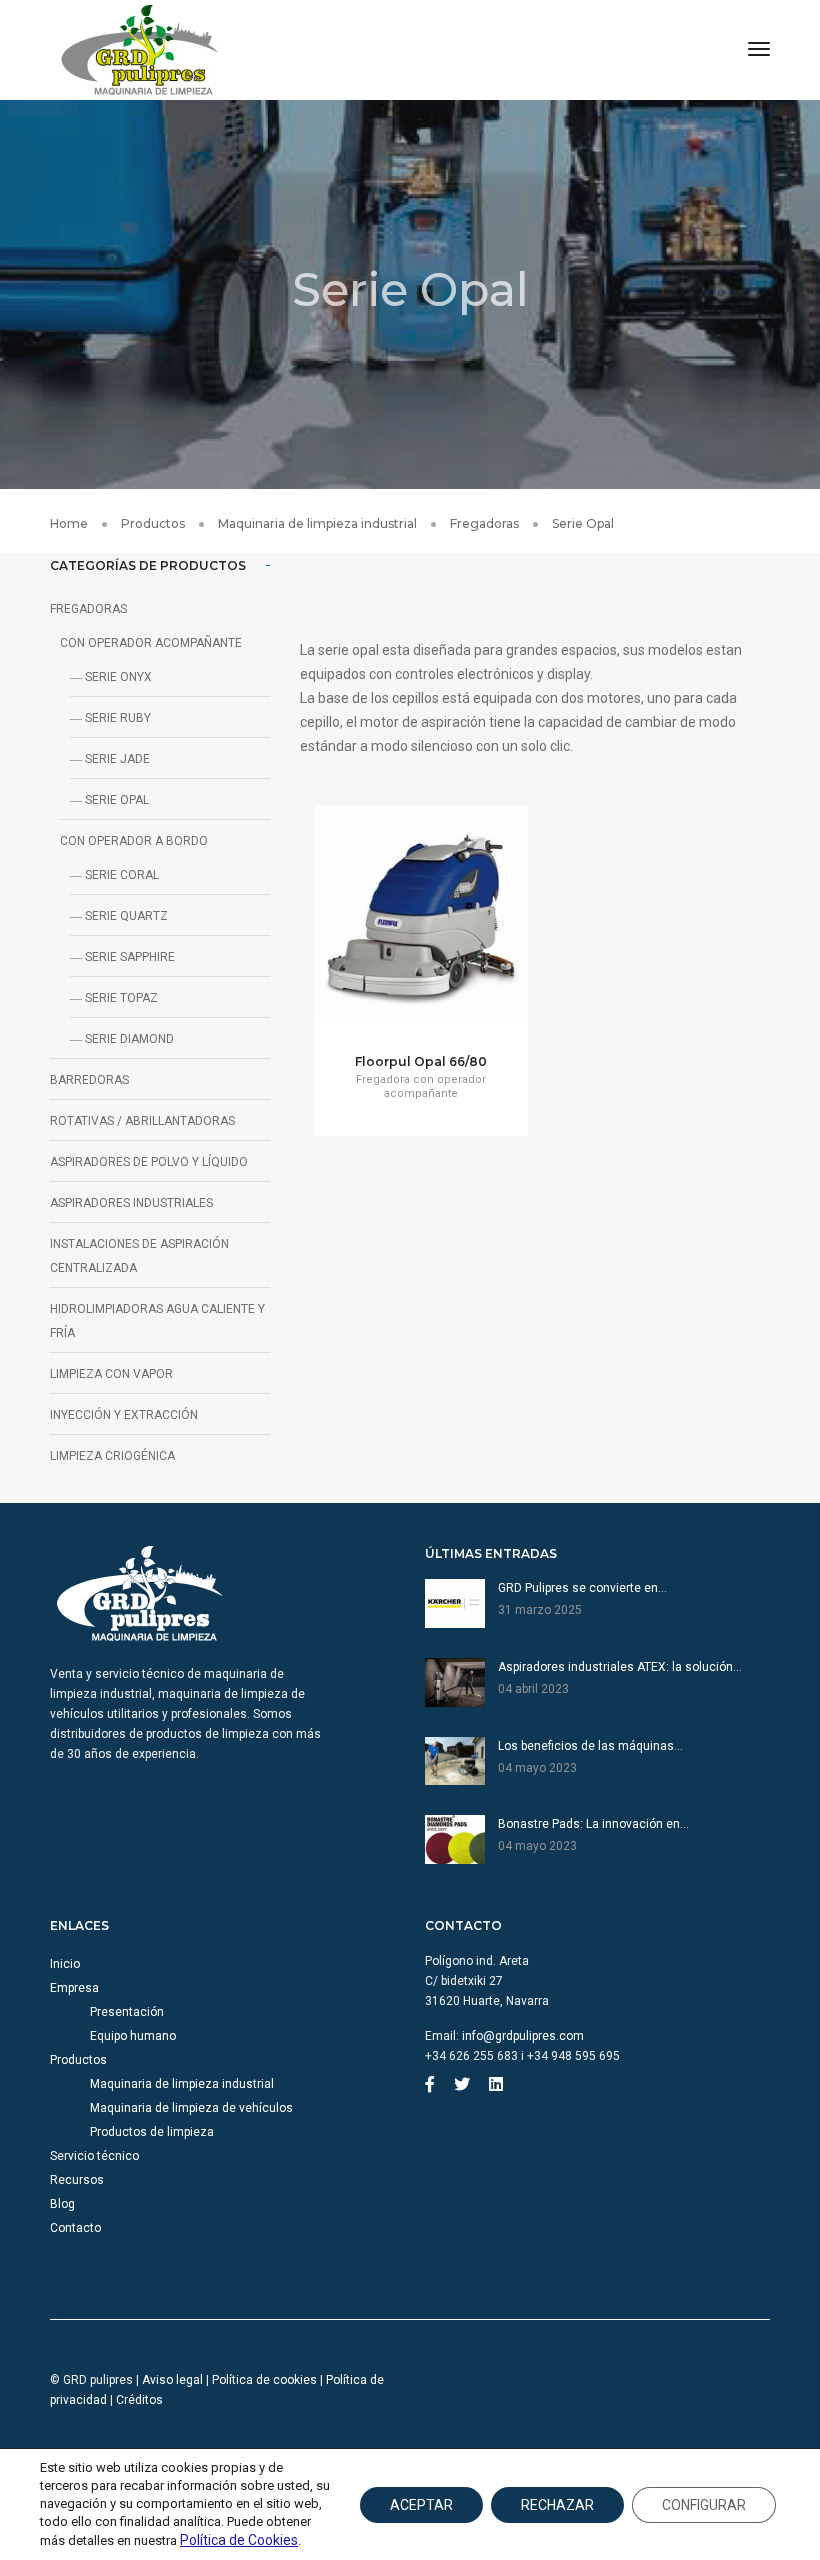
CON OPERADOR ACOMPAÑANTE (151, 643)
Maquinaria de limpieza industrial (182, 2084)
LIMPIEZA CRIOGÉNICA (112, 1456)
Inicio (65, 1964)
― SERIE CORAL (114, 875)
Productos (78, 2060)
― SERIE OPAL (109, 800)
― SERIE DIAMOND (122, 1039)
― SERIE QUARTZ (119, 916)
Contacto (75, 2228)
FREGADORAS (88, 609)
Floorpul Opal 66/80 (421, 1061)
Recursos (77, 2180)
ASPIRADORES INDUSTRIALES (131, 1203)
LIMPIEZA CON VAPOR (111, 1374)
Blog (62, 2204)
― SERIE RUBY (110, 718)
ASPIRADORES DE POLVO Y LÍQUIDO (149, 1162)
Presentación (127, 2012)
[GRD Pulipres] (140, 49)
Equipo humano (133, 2036)
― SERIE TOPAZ (114, 998)
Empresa (74, 1988)
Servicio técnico (94, 2156)
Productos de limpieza (152, 2132)
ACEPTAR (421, 2505)
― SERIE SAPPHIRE (122, 957)
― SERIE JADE (110, 759)
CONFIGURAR (704, 2505)
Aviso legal (172, 2380)
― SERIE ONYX (111, 677)
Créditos (139, 2400)
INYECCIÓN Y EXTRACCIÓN (124, 1415)
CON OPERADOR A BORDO (134, 841)
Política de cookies (264, 2380)
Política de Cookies (239, 2540)
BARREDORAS (89, 1080)
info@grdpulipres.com (523, 2036)
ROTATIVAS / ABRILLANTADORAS (142, 1121)
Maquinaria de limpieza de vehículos (191, 2108)
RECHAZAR (557, 2505)
